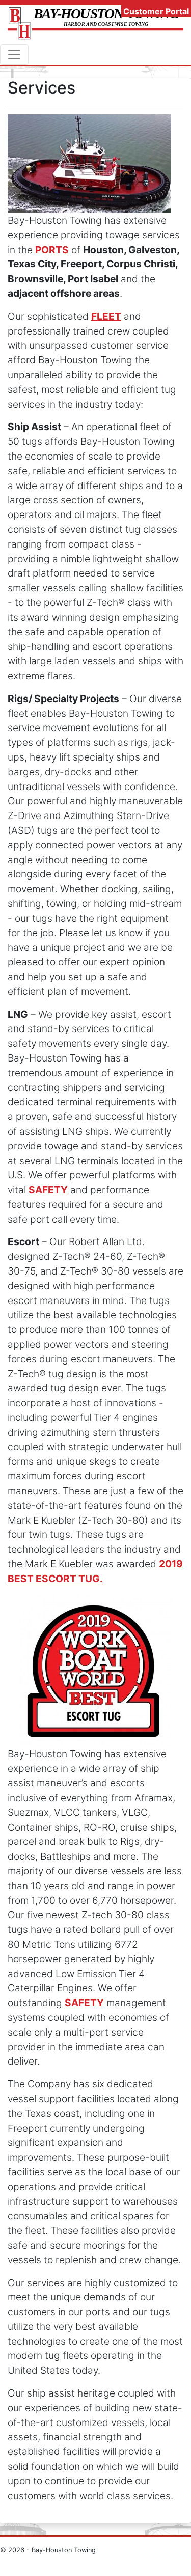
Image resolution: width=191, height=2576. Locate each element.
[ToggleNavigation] (14, 54)
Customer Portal (156, 11)
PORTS (52, 250)
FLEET (106, 316)
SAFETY (48, 1190)
